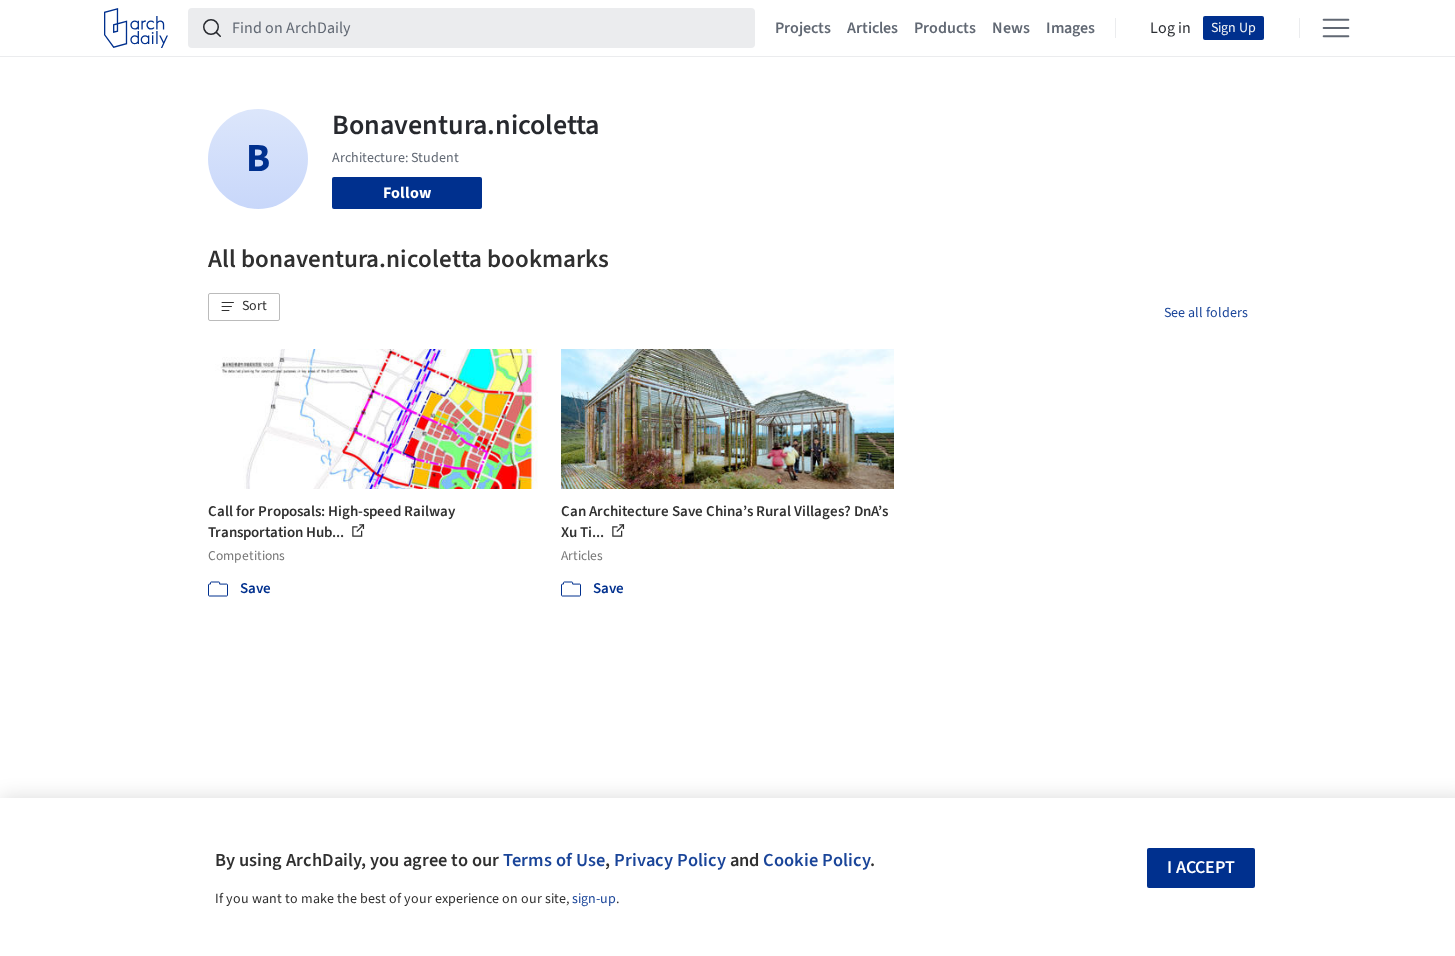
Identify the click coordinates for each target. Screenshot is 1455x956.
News (1011, 28)
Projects (803, 28)
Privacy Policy (670, 860)
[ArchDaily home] (136, 28)
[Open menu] (1336, 28)
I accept (1201, 867)
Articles (872, 28)
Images (1070, 28)
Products (945, 28)
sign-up (594, 899)
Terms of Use (554, 860)
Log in (1170, 28)
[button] (244, 307)
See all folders (1206, 313)
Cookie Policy (816, 860)
